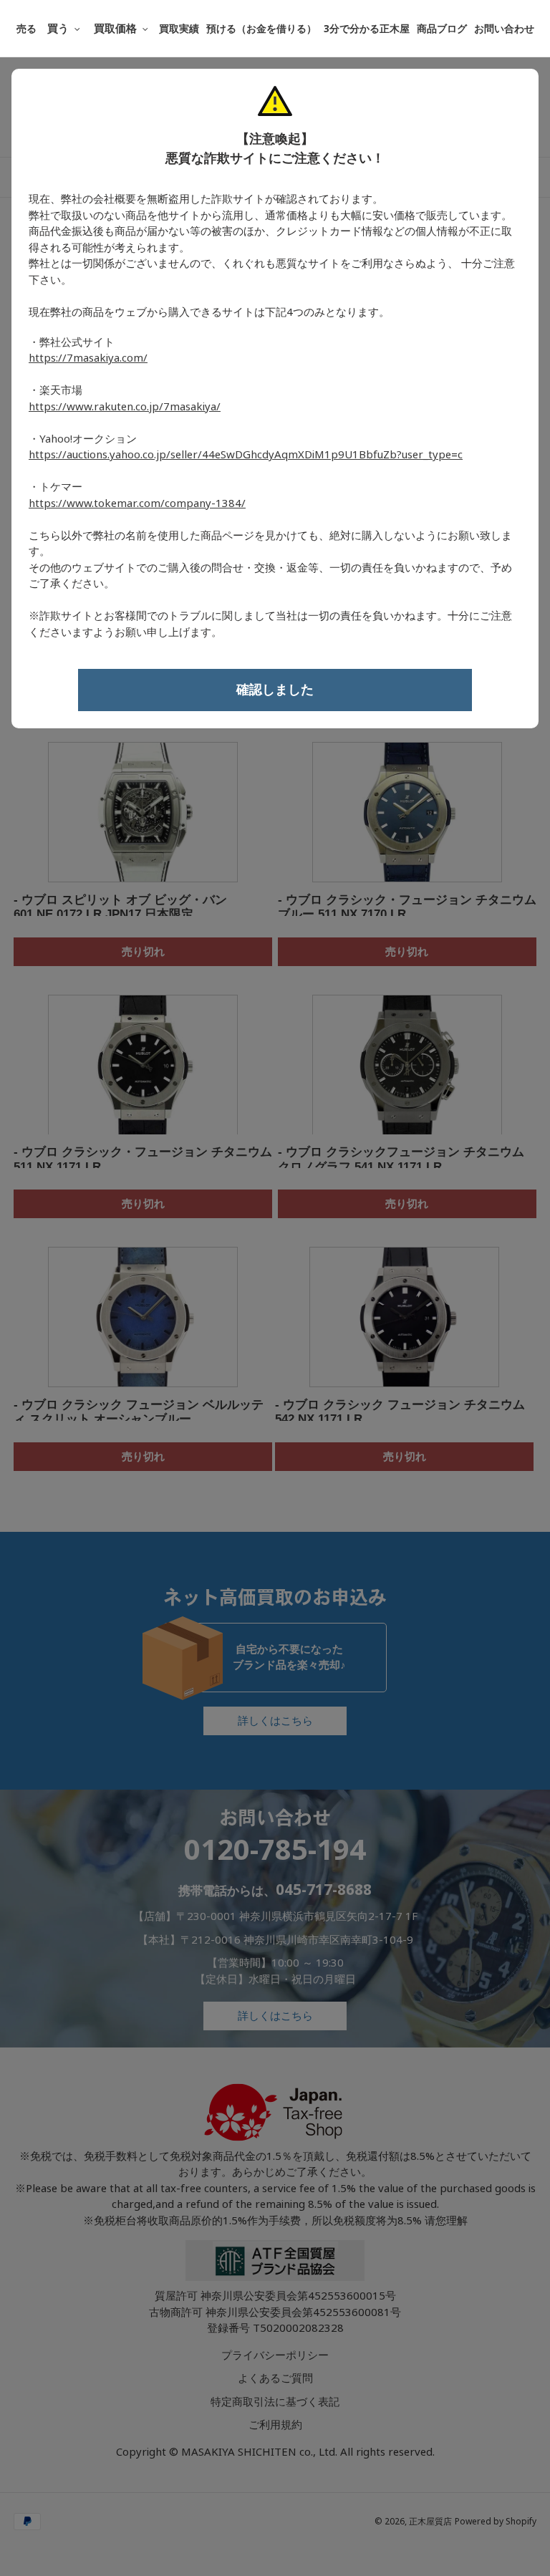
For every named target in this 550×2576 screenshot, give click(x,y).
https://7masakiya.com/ (88, 358)
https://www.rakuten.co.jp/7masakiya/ (125, 407)
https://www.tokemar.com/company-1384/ (137, 503)
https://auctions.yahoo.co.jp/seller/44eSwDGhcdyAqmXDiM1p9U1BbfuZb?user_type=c (246, 455)
